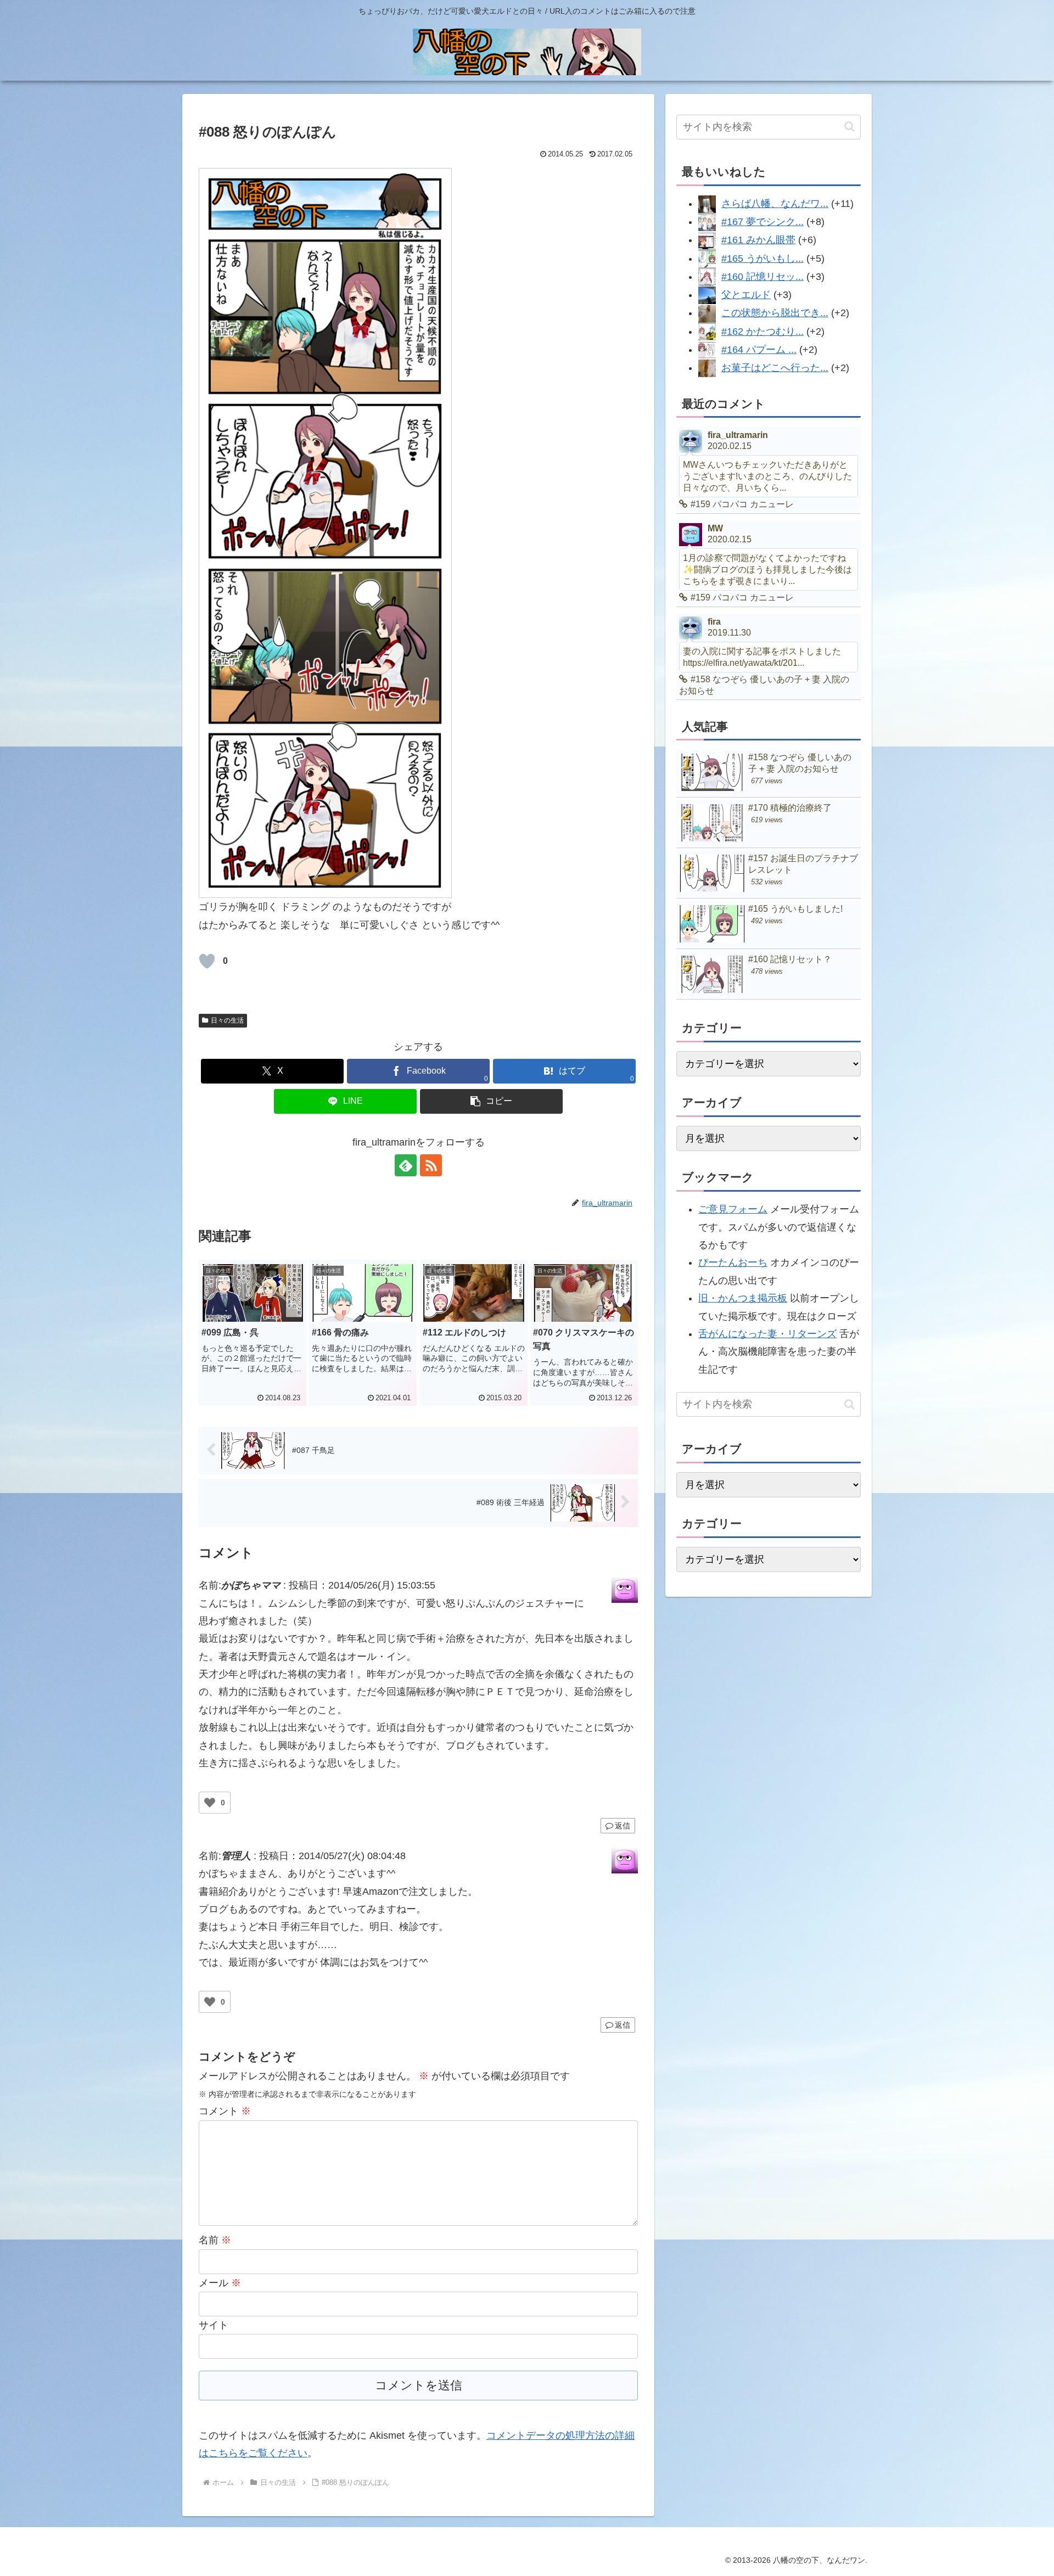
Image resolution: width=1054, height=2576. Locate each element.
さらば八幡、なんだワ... (775, 204)
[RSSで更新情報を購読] (431, 1165)
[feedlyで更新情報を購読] (406, 1165)
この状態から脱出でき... (775, 313)
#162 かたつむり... (763, 332)
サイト (214, 2325)
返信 (623, 1826)
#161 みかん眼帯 (758, 240)
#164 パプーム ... (759, 350)
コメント (225, 2111)
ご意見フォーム (733, 1209)
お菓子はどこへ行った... (775, 368)
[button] (491, 1101)
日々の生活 (227, 1020)
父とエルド (746, 295)
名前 (215, 2240)
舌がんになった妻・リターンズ (767, 1334)
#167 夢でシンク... (763, 222)
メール (220, 2283)
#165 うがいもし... (763, 259)
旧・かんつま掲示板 (743, 1298)
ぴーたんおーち (733, 1262)
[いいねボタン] (207, 961)
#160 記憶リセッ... (763, 277)
